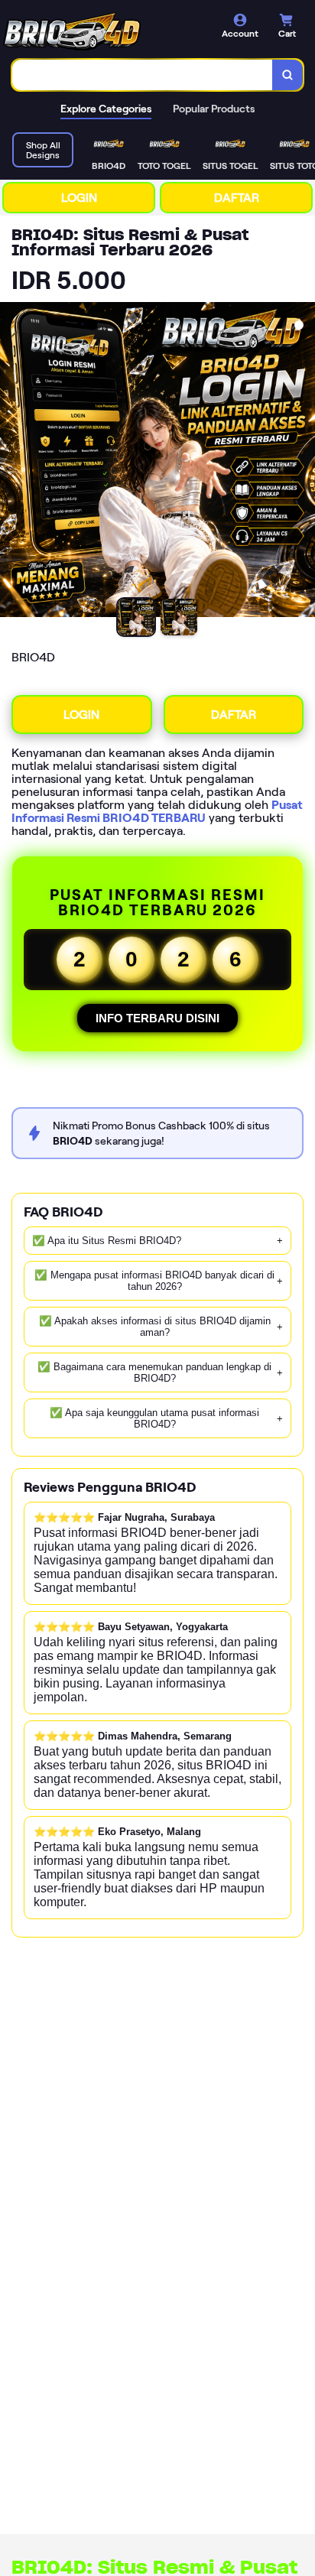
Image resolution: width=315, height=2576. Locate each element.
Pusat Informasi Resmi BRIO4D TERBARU (157, 811)
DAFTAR (237, 198)
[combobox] (143, 75)
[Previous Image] (12, 462)
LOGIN (79, 198)
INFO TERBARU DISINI (157, 1018)
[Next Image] (303, 462)
